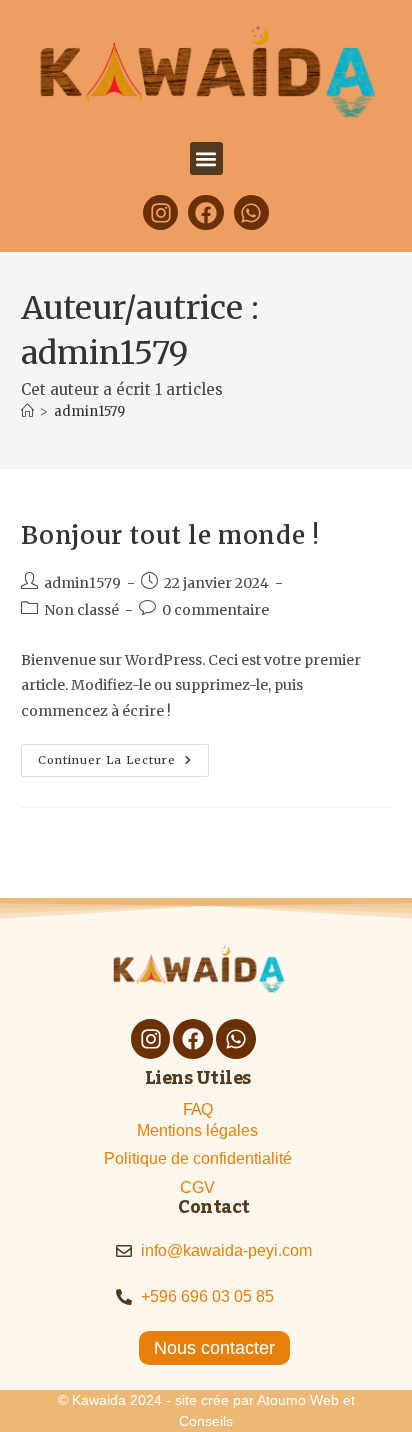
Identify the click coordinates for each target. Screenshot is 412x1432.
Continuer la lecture (123, 755)
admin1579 (89, 411)
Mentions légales (197, 1130)
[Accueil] (27, 411)
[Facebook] (205, 212)
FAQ (197, 1109)
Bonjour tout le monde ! (170, 535)
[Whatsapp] (251, 212)
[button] (206, 158)
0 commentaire (215, 610)
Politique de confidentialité (198, 1158)
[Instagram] (160, 212)
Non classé (81, 610)
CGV (197, 1187)
